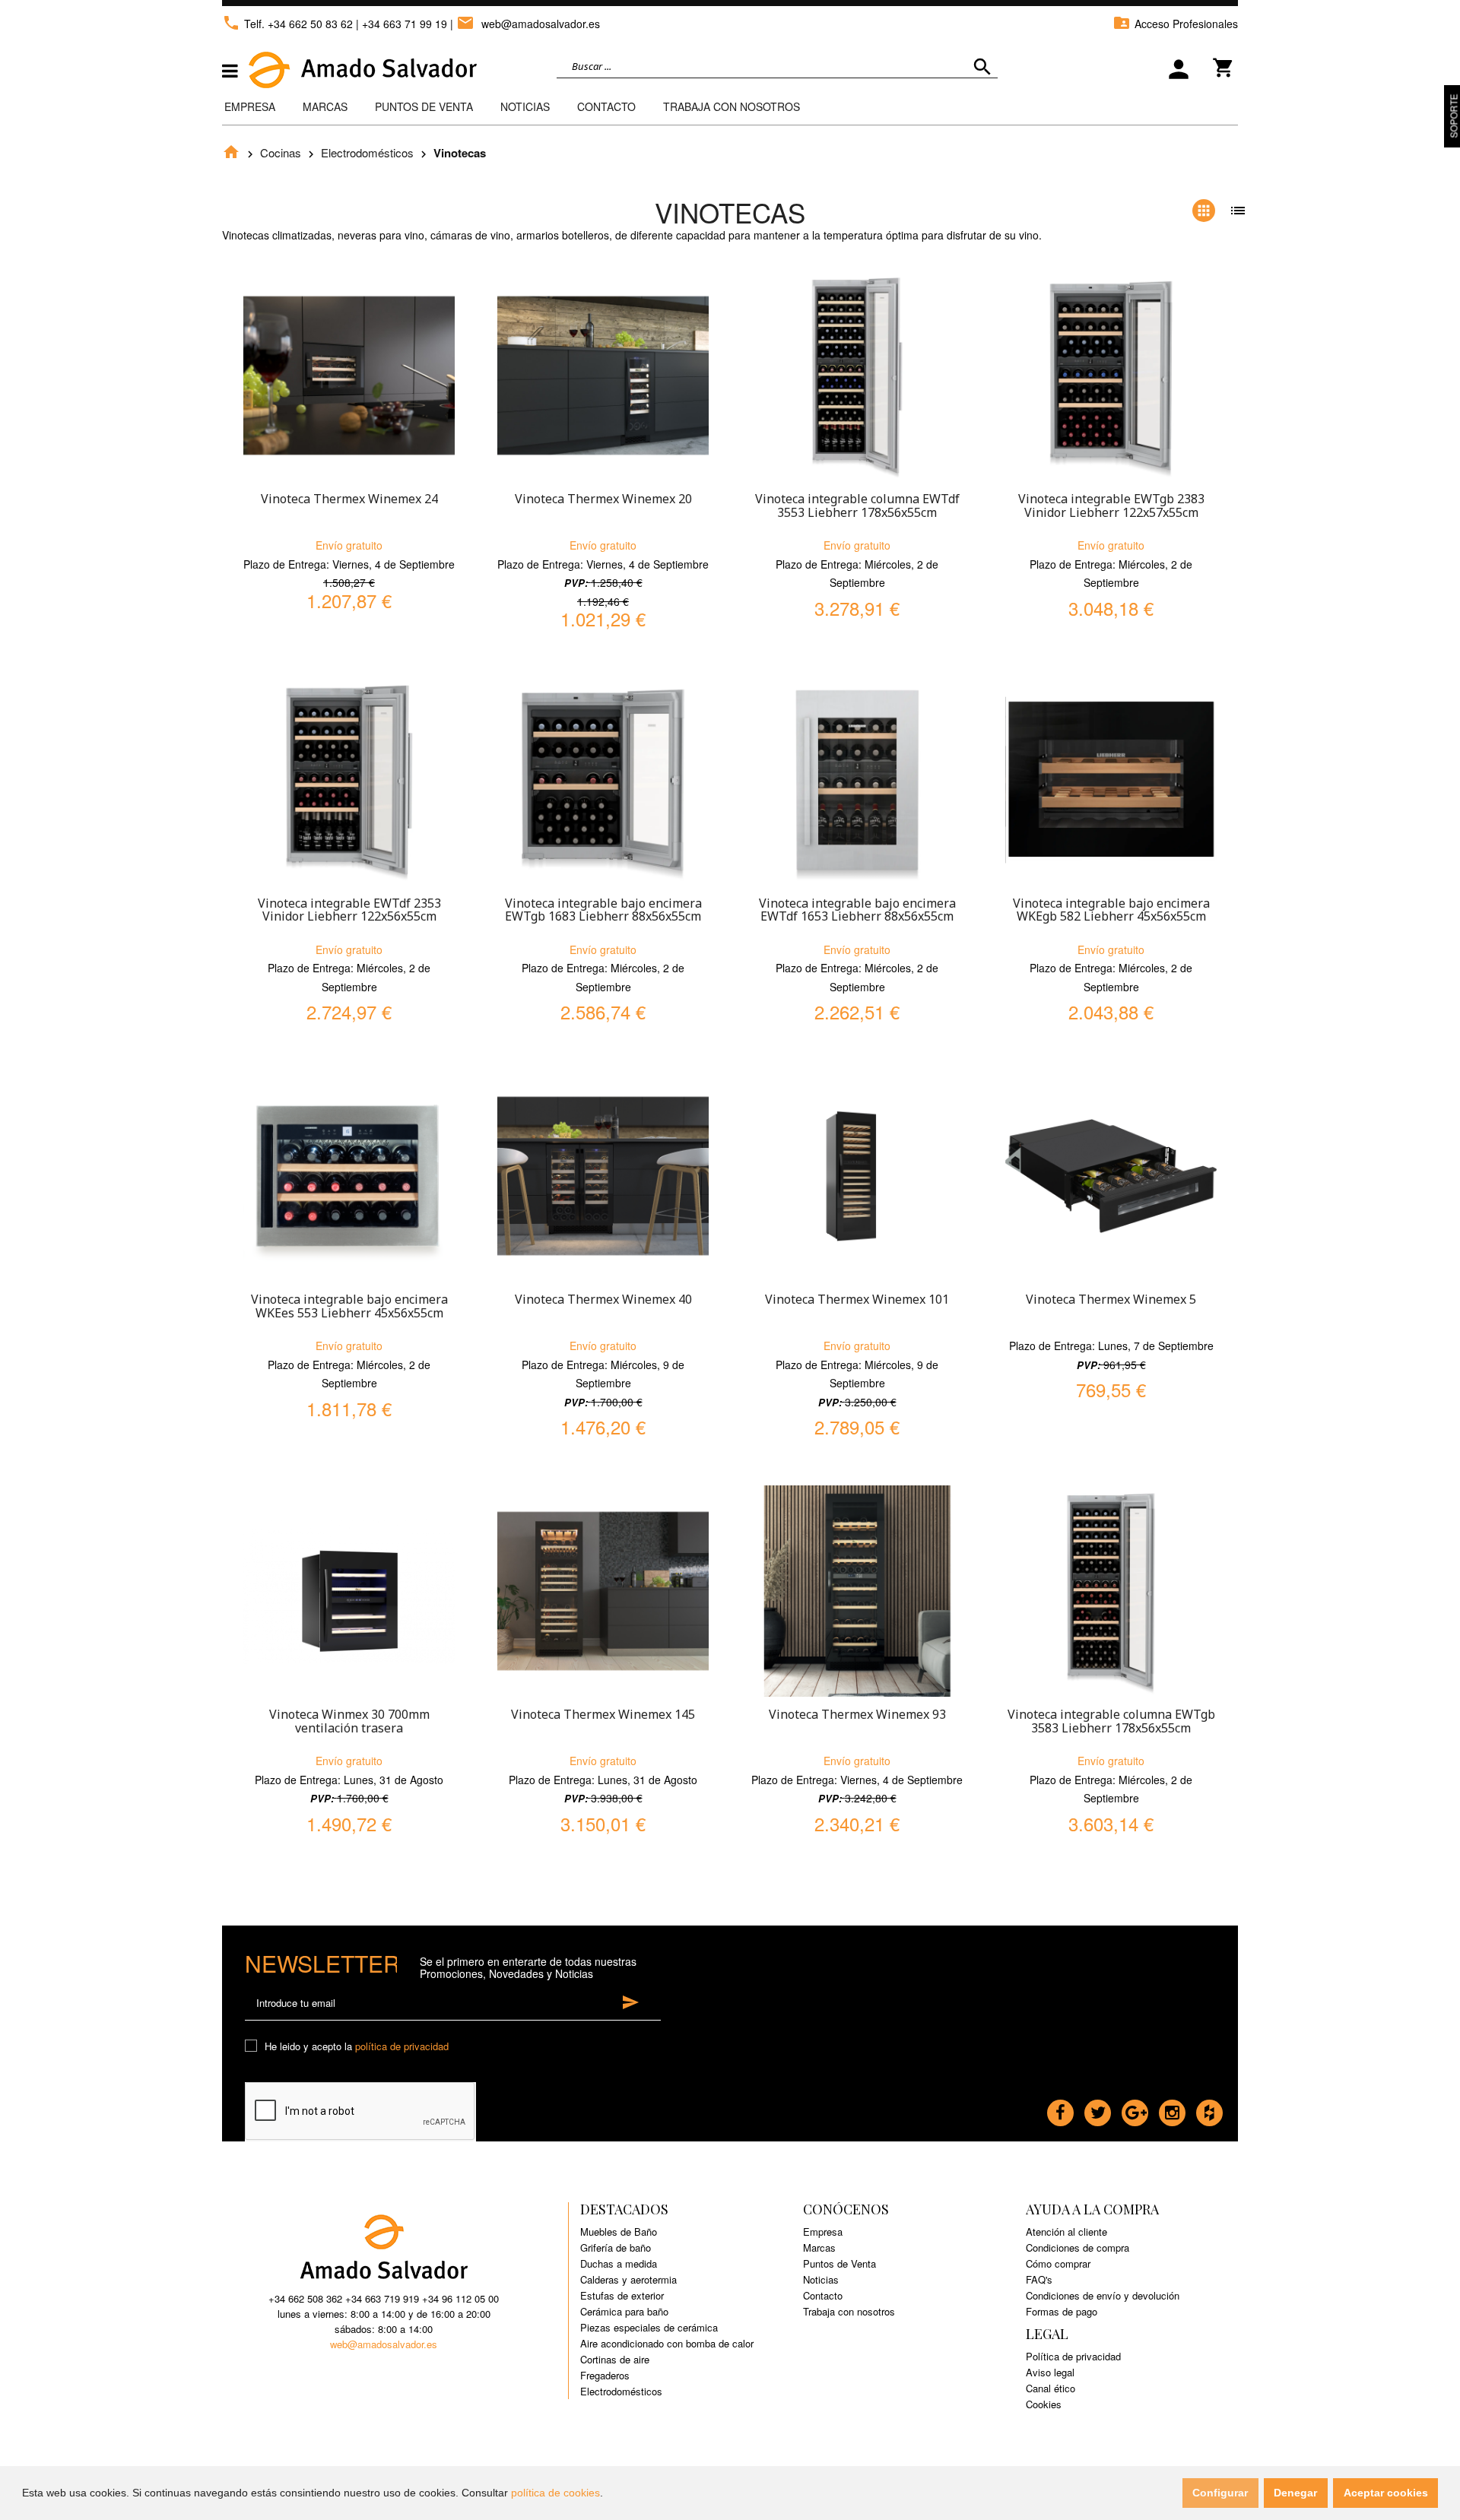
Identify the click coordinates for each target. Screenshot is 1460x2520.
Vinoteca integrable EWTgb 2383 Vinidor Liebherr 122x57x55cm (1111, 506)
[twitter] (1098, 2109)
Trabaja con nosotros (849, 2311)
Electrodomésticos (367, 152)
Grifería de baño (616, 2247)
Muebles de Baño (619, 2232)
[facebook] (1060, 2109)
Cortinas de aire (615, 2359)
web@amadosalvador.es (384, 2344)
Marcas (325, 106)
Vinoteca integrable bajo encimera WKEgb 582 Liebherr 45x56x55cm (1111, 910)
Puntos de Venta (424, 106)
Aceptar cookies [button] (1386, 2493)
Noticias (525, 106)
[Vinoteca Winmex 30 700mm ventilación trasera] (349, 1591)
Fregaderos (605, 2375)
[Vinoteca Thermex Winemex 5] (1111, 1176)
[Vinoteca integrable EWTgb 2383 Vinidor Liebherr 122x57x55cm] (1111, 376)
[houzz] (1209, 2109)
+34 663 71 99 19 (405, 24)
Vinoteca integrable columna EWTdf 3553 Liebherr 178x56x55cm (857, 506)
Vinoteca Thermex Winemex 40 (603, 1299)
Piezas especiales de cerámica (649, 2327)
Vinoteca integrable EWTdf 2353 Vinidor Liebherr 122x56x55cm (349, 910)
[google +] (1135, 2109)
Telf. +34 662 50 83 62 (287, 24)
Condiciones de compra (1078, 2247)
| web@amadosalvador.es (525, 24)
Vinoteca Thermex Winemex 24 (349, 499)
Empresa (250, 106)
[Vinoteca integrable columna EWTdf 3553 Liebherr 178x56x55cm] (857, 376)
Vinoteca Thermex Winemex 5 (1111, 1299)
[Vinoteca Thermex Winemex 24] (349, 376)
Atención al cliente (1066, 2232)
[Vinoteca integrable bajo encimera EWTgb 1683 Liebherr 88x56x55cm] (603, 780)
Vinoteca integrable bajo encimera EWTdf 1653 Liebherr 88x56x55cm (857, 910)
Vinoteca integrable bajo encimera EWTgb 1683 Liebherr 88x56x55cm (603, 910)
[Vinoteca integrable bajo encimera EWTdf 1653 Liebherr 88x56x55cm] (857, 780)
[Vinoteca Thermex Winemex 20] (603, 376)
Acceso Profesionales (1175, 24)
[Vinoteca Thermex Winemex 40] (603, 1176)
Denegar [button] (1295, 2493)
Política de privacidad (1073, 2356)
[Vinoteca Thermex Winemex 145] (603, 1591)
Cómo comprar (1058, 2263)
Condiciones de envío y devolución (1103, 2295)
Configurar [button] (1220, 2493)
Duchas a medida (619, 2263)
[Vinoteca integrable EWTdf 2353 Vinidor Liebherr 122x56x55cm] (349, 780)
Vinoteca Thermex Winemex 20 (603, 499)
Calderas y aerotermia (628, 2279)
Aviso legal (1050, 2372)
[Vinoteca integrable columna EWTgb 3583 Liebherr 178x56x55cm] (1111, 1591)
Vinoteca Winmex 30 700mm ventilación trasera (349, 1721)
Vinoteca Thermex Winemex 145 (603, 1714)
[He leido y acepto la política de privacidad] (253, 2047)
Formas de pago (1062, 2311)
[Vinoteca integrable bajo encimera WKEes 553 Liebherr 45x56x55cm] (349, 1176)
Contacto (606, 106)
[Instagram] (1172, 2109)
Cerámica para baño (624, 2311)
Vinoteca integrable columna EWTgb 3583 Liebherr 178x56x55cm (1111, 1721)
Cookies (1044, 2404)
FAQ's (1039, 2279)
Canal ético (1051, 2388)
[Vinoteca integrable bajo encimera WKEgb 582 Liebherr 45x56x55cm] (1111, 780)
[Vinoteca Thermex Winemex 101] (857, 1176)
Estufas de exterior (622, 2295)
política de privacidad (402, 2046)
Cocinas (281, 152)
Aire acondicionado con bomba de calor (667, 2343)
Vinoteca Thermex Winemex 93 (857, 1714)
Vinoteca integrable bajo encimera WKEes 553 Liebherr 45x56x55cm (349, 1306)
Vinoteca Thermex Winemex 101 (857, 1299)
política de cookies (555, 2493)
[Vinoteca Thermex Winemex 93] (857, 1591)
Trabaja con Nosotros (732, 106)
